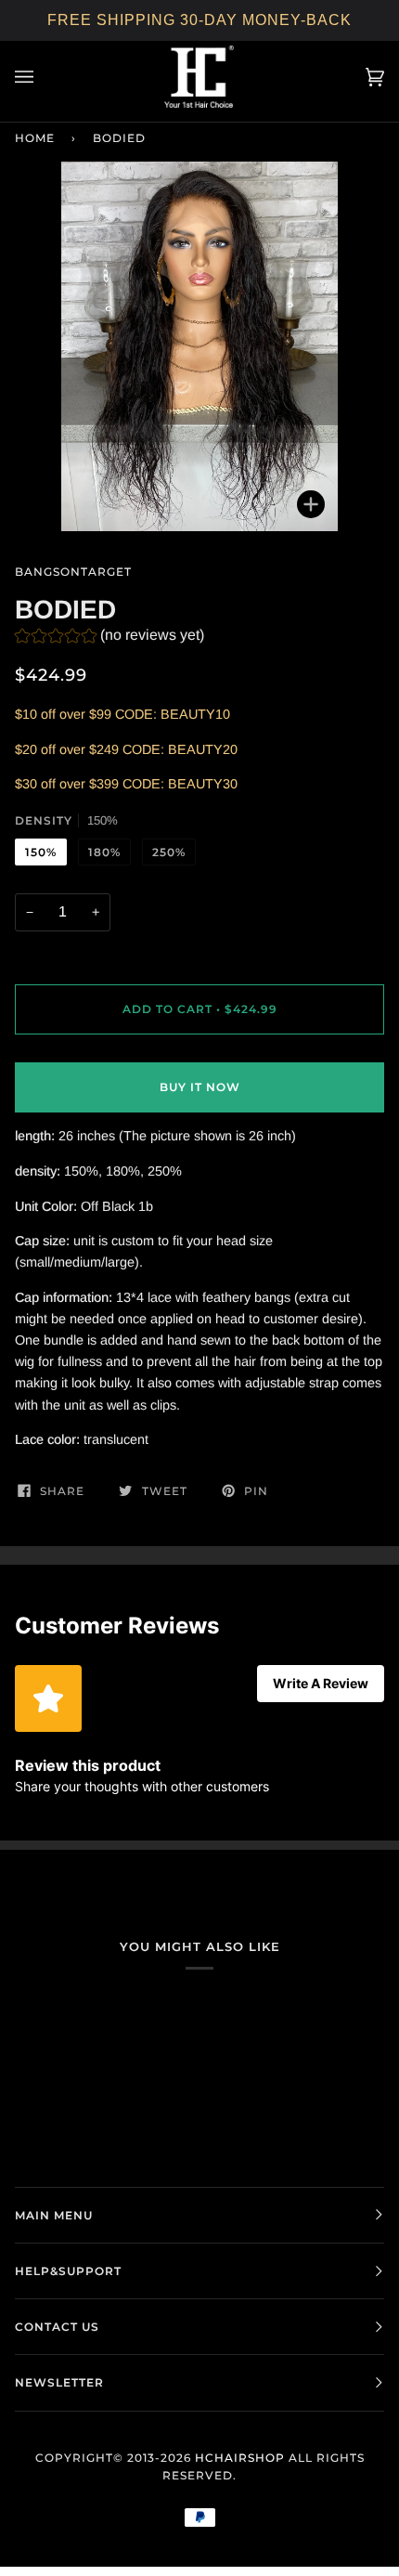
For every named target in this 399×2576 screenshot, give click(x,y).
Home (35, 138)
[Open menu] (43, 77)
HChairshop (240, 2458)
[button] (109, 637)
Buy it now (200, 1087)
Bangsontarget (73, 572)
